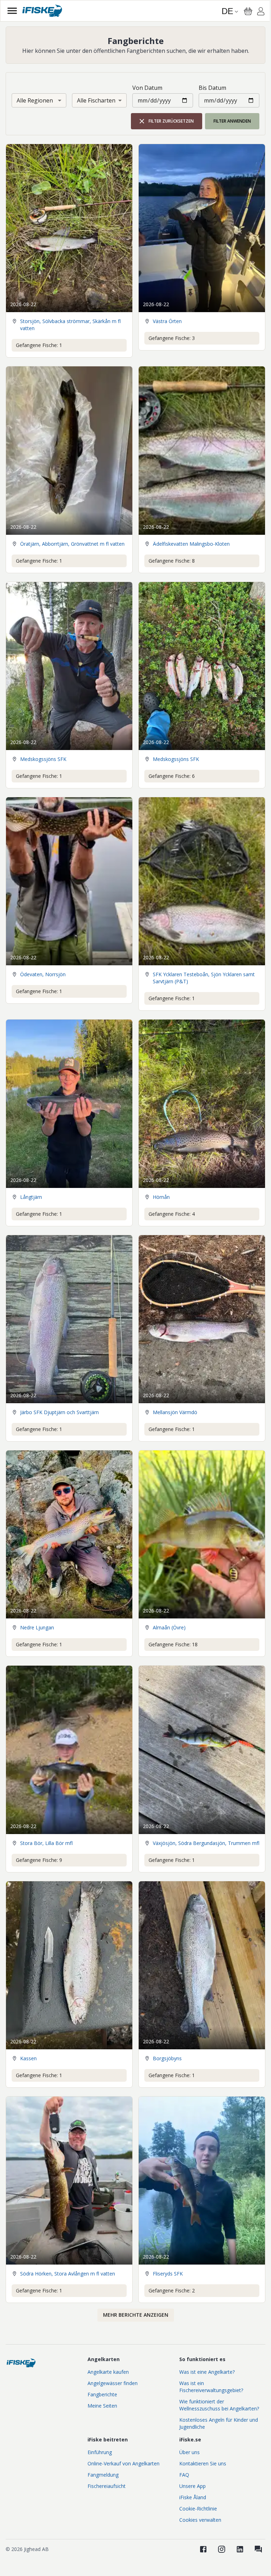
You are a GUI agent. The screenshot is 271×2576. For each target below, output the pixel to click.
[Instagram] (222, 2549)
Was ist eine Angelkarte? (207, 2372)
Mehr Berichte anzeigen (136, 2315)
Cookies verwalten (200, 2520)
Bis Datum (212, 88)
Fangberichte (102, 2394)
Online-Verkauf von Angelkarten (124, 2463)
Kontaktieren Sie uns (203, 2463)
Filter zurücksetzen (171, 121)
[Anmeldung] (261, 12)
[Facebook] (203, 2549)
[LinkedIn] (240, 2549)
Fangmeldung (103, 2475)
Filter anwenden (232, 121)
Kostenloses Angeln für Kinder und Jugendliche (219, 2423)
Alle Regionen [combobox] (35, 100)
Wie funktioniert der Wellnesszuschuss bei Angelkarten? (219, 2405)
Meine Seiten (102, 2406)
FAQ (184, 2475)
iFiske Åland (193, 2497)
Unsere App (192, 2486)
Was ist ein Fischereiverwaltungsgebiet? (211, 2387)
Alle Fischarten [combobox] (96, 100)
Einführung (100, 2452)
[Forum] (258, 2549)
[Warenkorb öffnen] (248, 11)
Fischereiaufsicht (107, 2486)
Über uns (189, 2452)
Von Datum (147, 88)
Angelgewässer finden (113, 2383)
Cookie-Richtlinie (198, 2509)
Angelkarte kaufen (108, 2372)
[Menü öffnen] (12, 11)
